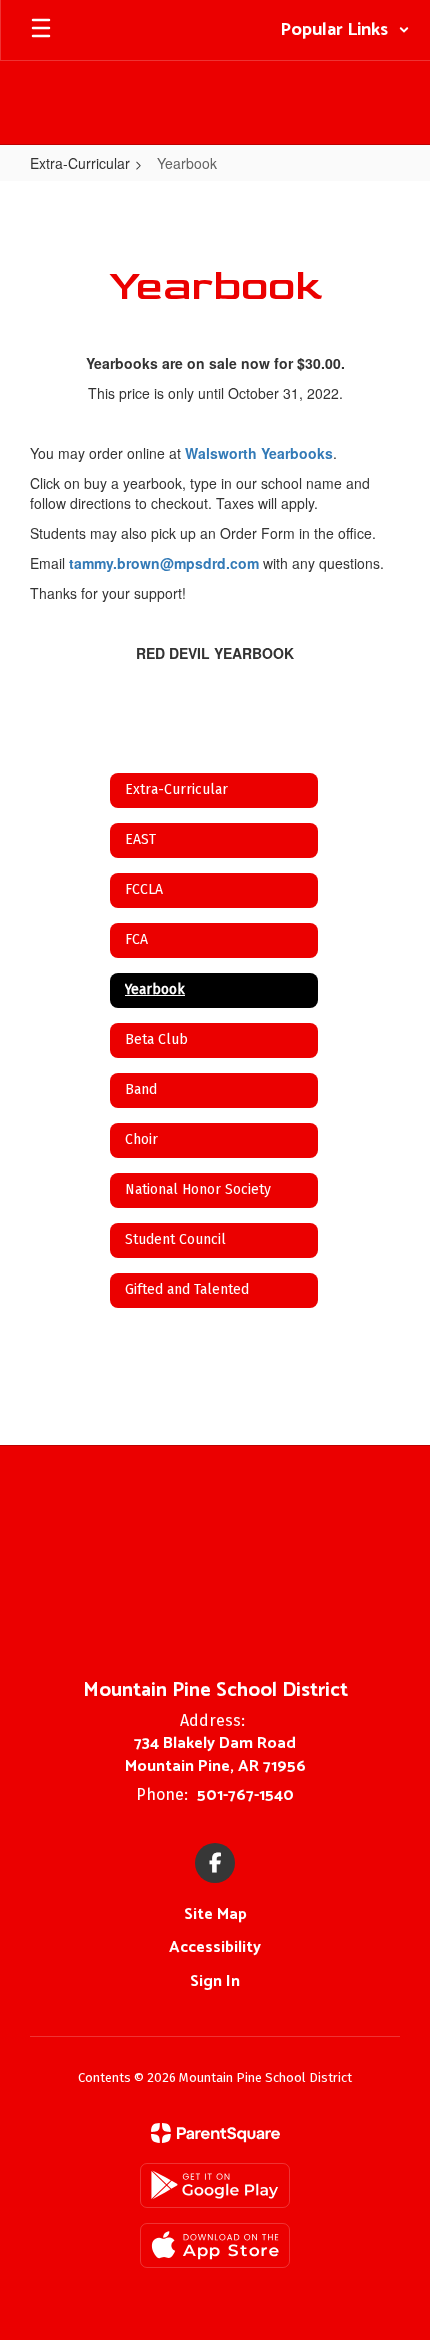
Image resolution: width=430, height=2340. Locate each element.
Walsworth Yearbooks (259, 453)
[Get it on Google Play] (215, 2185)
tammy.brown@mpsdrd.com (164, 563)
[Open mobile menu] (41, 30)
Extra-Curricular (80, 163)
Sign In (215, 1981)
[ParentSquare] (215, 2133)
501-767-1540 (245, 1795)
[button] (345, 30)
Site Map (215, 1914)
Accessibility (215, 1947)
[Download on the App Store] (215, 2245)
